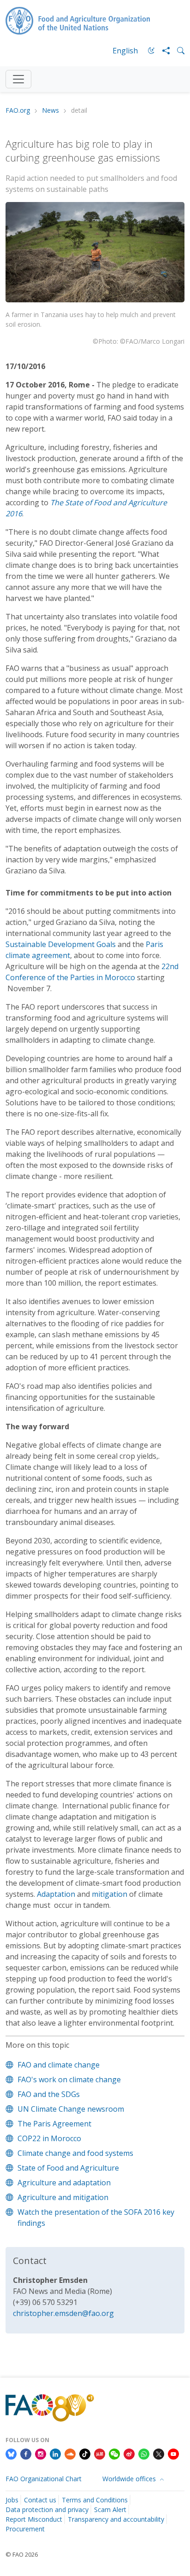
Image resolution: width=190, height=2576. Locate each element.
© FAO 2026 (22, 2554)
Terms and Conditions (95, 2500)
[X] (159, 2454)
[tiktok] (85, 2454)
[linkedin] (55, 2454)
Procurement (25, 2529)
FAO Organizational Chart (44, 2479)
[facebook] (26, 2454)
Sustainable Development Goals (61, 944)
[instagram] (41, 2454)
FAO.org (18, 111)
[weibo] (129, 2454)
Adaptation (56, 1894)
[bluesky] (11, 2454)
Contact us (40, 2500)
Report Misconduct (34, 2519)
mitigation (110, 1894)
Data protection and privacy (47, 2510)
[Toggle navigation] (18, 79)
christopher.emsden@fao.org (63, 2313)
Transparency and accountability (116, 2519)
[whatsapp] (144, 2454)
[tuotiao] (100, 2454)
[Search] (177, 51)
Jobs (12, 2500)
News (50, 111)
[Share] (162, 51)
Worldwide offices (130, 2479)
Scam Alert (110, 2510)
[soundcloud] (70, 2454)
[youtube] (173, 2454)
